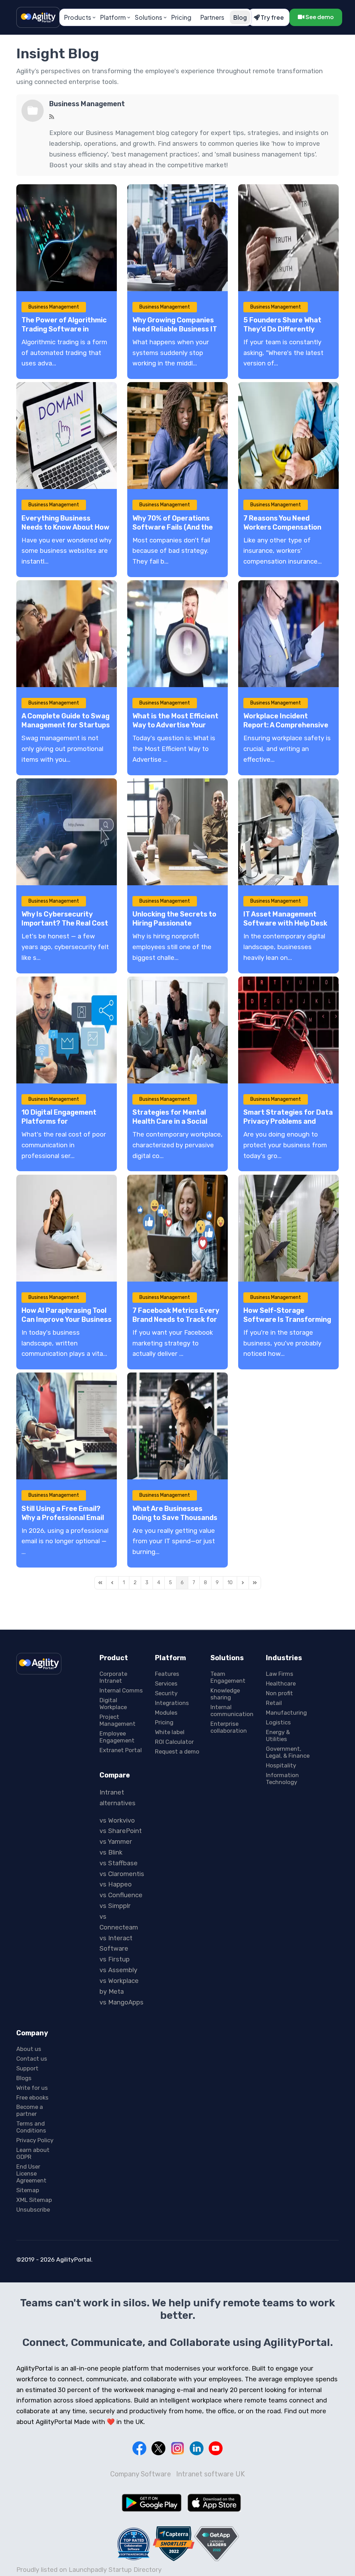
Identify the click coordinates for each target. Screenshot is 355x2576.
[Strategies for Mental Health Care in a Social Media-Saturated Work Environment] (177, 1030)
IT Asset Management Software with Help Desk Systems (285, 923)
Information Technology (282, 1779)
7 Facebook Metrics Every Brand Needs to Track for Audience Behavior (176, 1319)
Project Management (118, 1720)
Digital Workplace (113, 1704)
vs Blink (111, 1852)
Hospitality (281, 1765)
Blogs (24, 2078)
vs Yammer (116, 1842)
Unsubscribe (33, 2210)
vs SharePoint (121, 1831)
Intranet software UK (210, 2474)
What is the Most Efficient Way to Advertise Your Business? (175, 725)
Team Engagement (228, 1677)
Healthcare (281, 1683)
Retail (274, 1703)
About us (29, 2049)
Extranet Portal (121, 1750)
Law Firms (280, 1674)
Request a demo (177, 1751)
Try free (272, 17)
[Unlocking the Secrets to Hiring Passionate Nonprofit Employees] (177, 832)
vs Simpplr (115, 1906)
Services (166, 1683)
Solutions (149, 17)
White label (170, 1732)
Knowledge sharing (225, 1694)
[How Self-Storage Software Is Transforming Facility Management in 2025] (288, 1228)
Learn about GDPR (33, 2153)
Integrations (172, 1703)
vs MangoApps (122, 2002)
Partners (212, 17)
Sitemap (28, 2190)
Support (27, 2068)
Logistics (278, 1722)
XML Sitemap (34, 2200)
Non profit (279, 1693)
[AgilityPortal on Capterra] (174, 2544)
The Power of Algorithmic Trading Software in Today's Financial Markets (65, 329)
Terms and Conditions (31, 2127)
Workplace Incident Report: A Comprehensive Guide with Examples (286, 725)
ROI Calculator (174, 1742)
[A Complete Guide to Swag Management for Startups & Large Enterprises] (67, 634)
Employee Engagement (117, 1737)
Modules (166, 1713)
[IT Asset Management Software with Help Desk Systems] (288, 832)
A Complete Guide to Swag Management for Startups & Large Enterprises (66, 725)
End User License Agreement (31, 2173)
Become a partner (30, 2110)
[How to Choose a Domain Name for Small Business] (67, 436)
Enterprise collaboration (229, 1727)
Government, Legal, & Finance (288, 1752)
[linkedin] (197, 2448)
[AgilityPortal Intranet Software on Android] (152, 2503)
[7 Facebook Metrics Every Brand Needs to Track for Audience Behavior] (177, 1228)
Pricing (181, 17)
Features (167, 1674)
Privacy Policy (35, 2140)
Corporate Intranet (113, 1677)
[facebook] (139, 2448)
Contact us (32, 2059)
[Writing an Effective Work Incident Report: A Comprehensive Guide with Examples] (288, 634)
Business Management (87, 104)
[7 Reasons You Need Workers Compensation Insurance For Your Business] (288, 436)
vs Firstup (115, 1959)
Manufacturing (286, 1713)
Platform (113, 17)
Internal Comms (121, 1690)
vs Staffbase (119, 1863)
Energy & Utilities (278, 1735)
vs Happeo (116, 1884)
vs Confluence (121, 1895)
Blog (240, 17)
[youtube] (216, 2448)
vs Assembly (118, 1970)
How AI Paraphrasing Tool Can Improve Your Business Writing (67, 1319)
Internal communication (232, 1711)
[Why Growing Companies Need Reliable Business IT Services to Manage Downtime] (177, 238)
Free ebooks (32, 2097)
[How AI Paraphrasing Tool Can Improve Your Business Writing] (67, 1228)
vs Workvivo (117, 1821)
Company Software (141, 2474)
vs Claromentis (122, 1874)
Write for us (32, 2088)
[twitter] (158, 2448)
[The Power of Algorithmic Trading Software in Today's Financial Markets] (67, 238)
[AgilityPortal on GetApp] (217, 2544)
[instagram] (177, 2448)
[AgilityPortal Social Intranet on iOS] (214, 2503)
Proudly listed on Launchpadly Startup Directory (89, 2570)
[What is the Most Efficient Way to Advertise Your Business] (177, 634)
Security (166, 1693)
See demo (319, 17)
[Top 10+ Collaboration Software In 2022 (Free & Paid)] (134, 2544)
